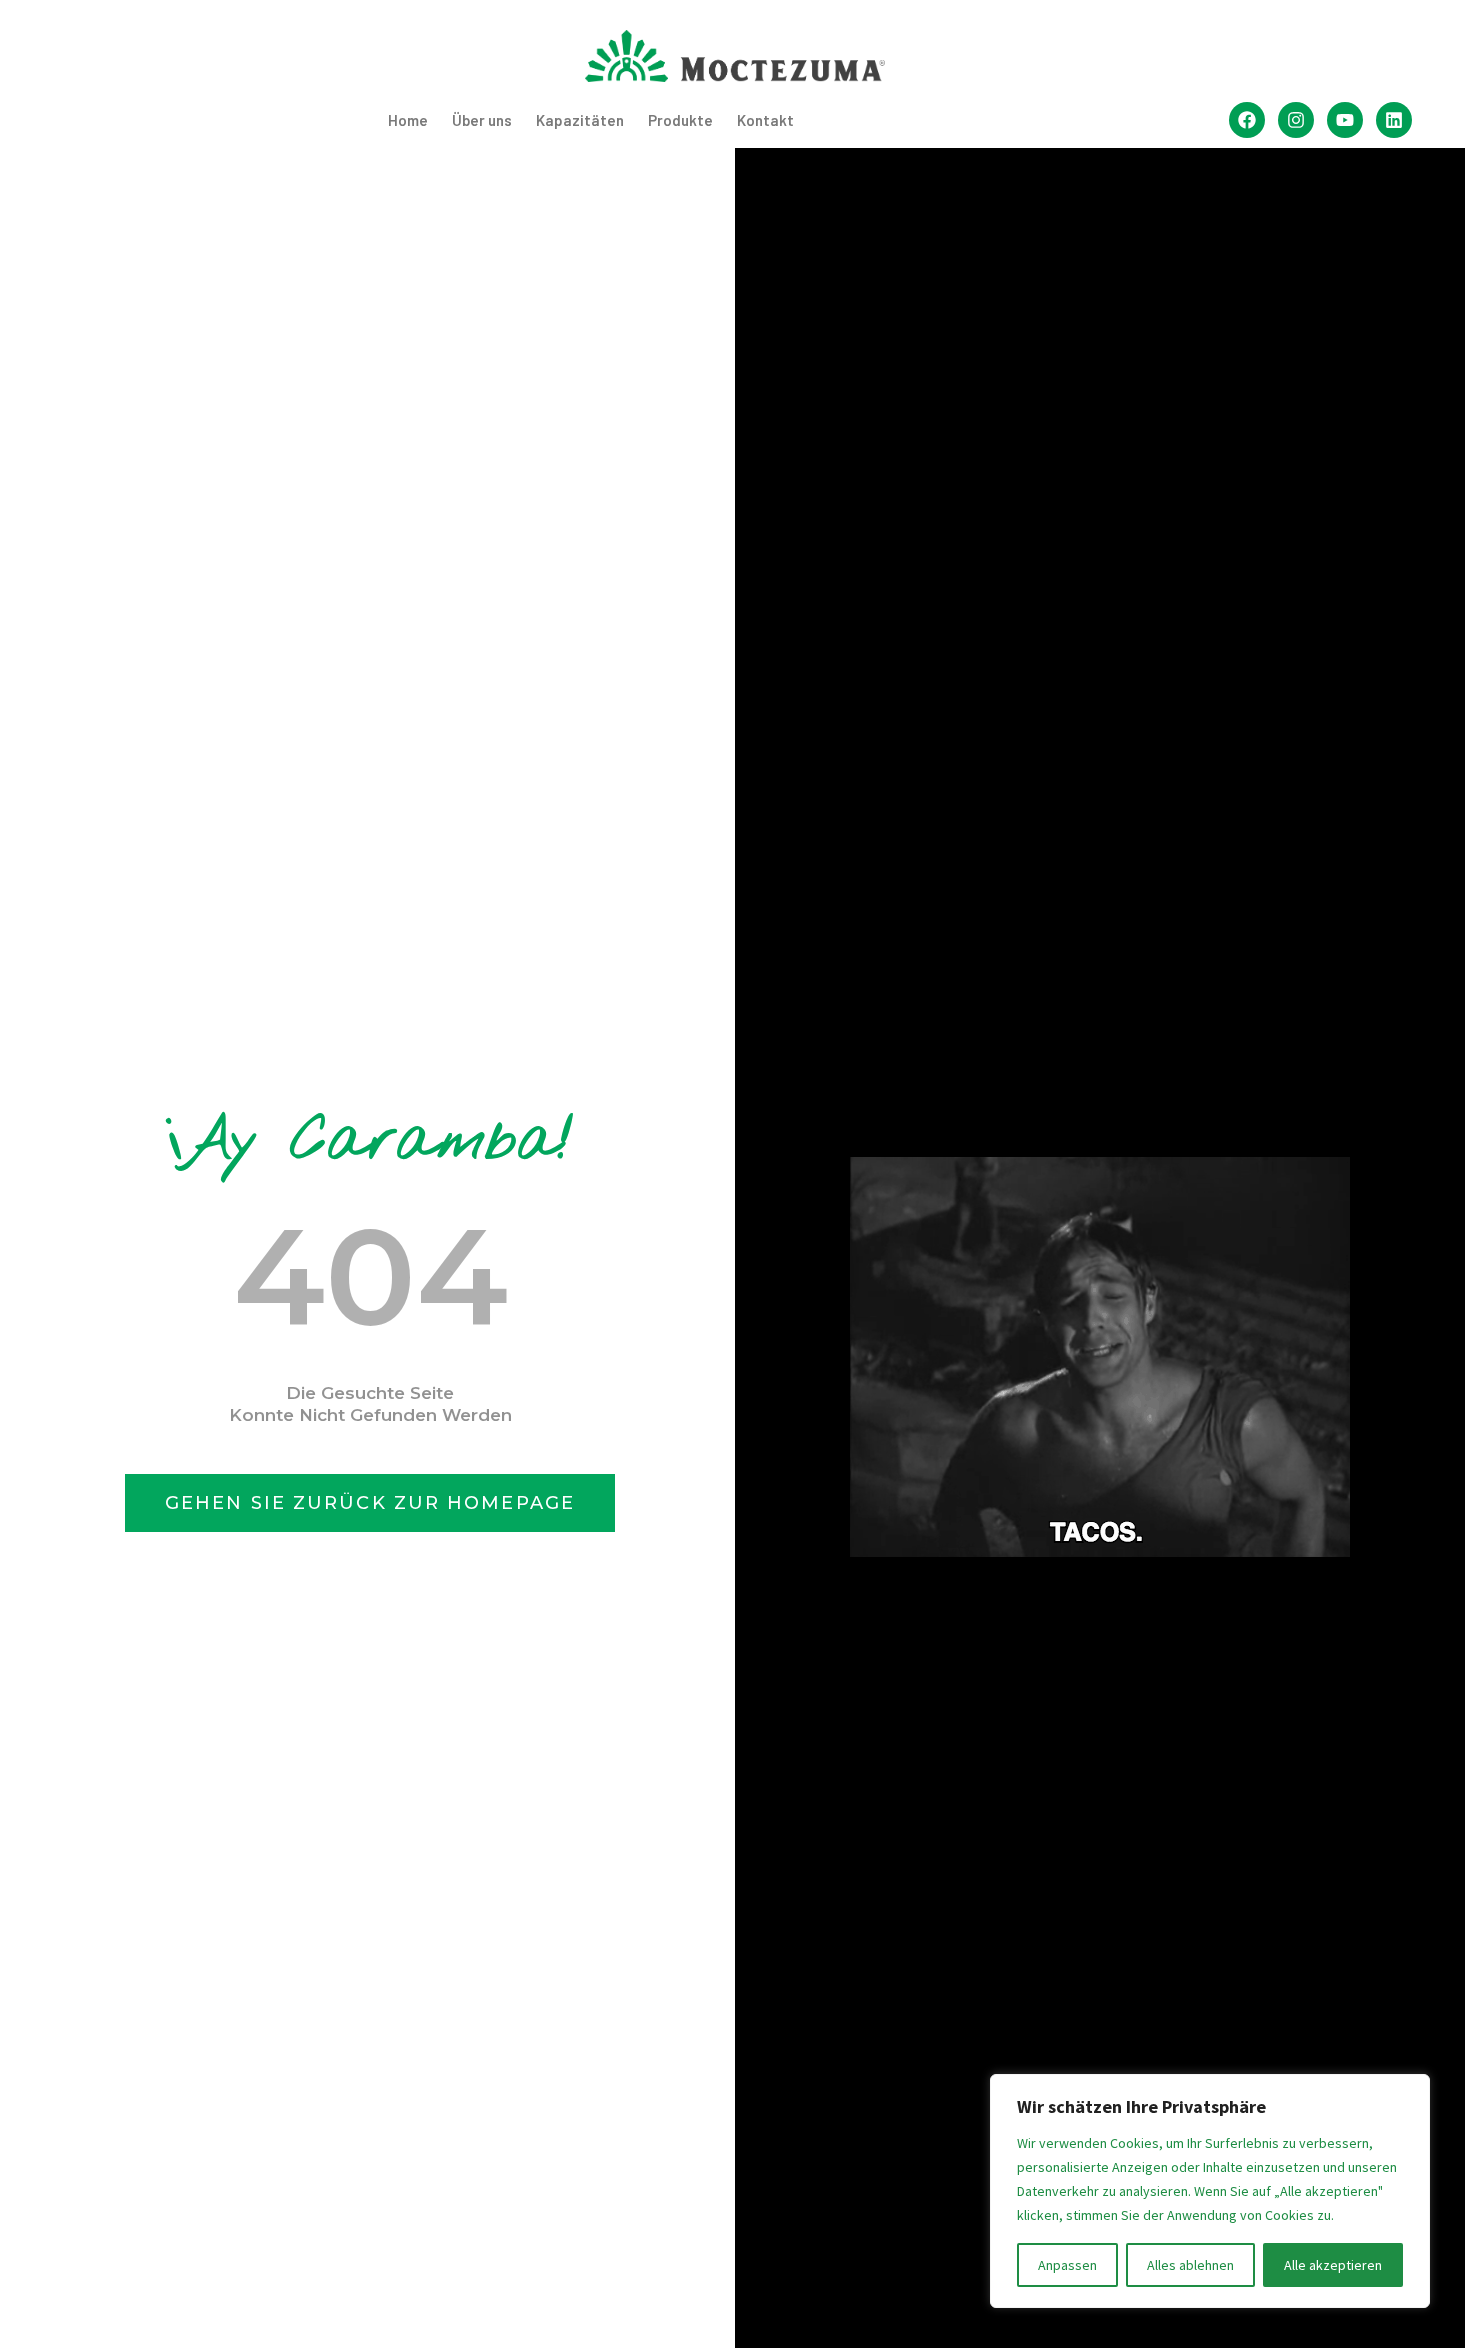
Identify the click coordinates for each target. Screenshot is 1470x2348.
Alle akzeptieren (1333, 2265)
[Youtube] (1345, 120)
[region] (1210, 2191)
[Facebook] (1247, 120)
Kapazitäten (580, 120)
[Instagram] (1296, 120)
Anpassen (1067, 2265)
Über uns (482, 120)
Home (408, 120)
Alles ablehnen (1190, 2265)
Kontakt (765, 120)
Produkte (680, 120)
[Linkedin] (1394, 120)
